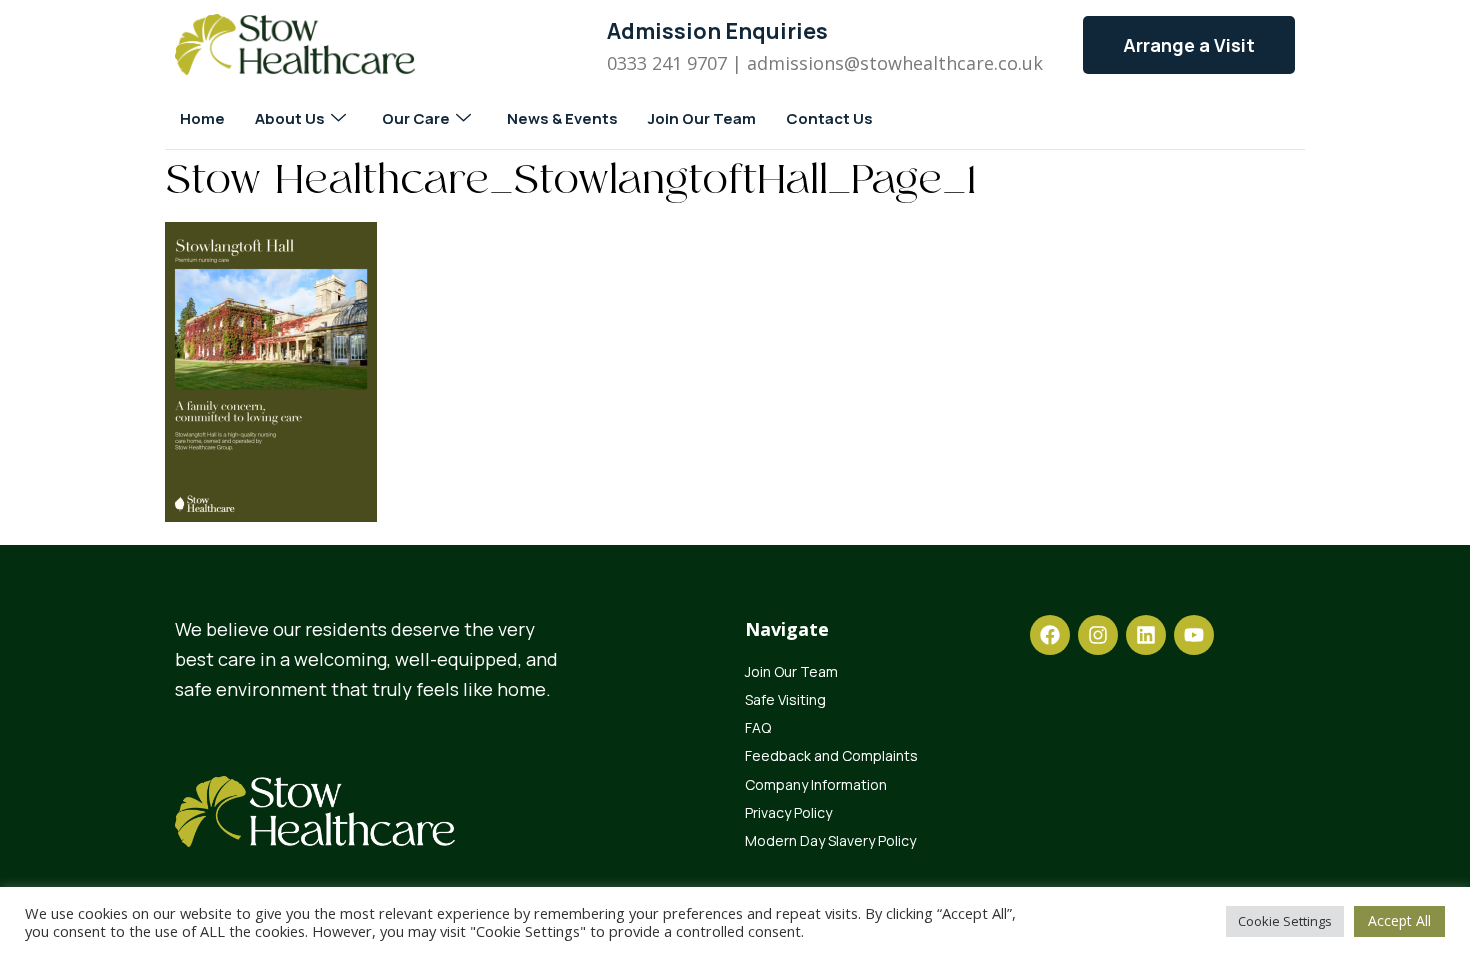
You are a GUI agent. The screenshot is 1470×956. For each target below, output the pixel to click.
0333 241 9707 (667, 63)
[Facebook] (1050, 635)
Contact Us (829, 118)
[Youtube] (1194, 635)
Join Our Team (702, 118)
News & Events (562, 118)
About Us (290, 118)
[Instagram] (1098, 635)
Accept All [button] (1399, 920)
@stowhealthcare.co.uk (943, 63)
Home (202, 118)
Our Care (416, 118)
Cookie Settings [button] (1285, 921)
